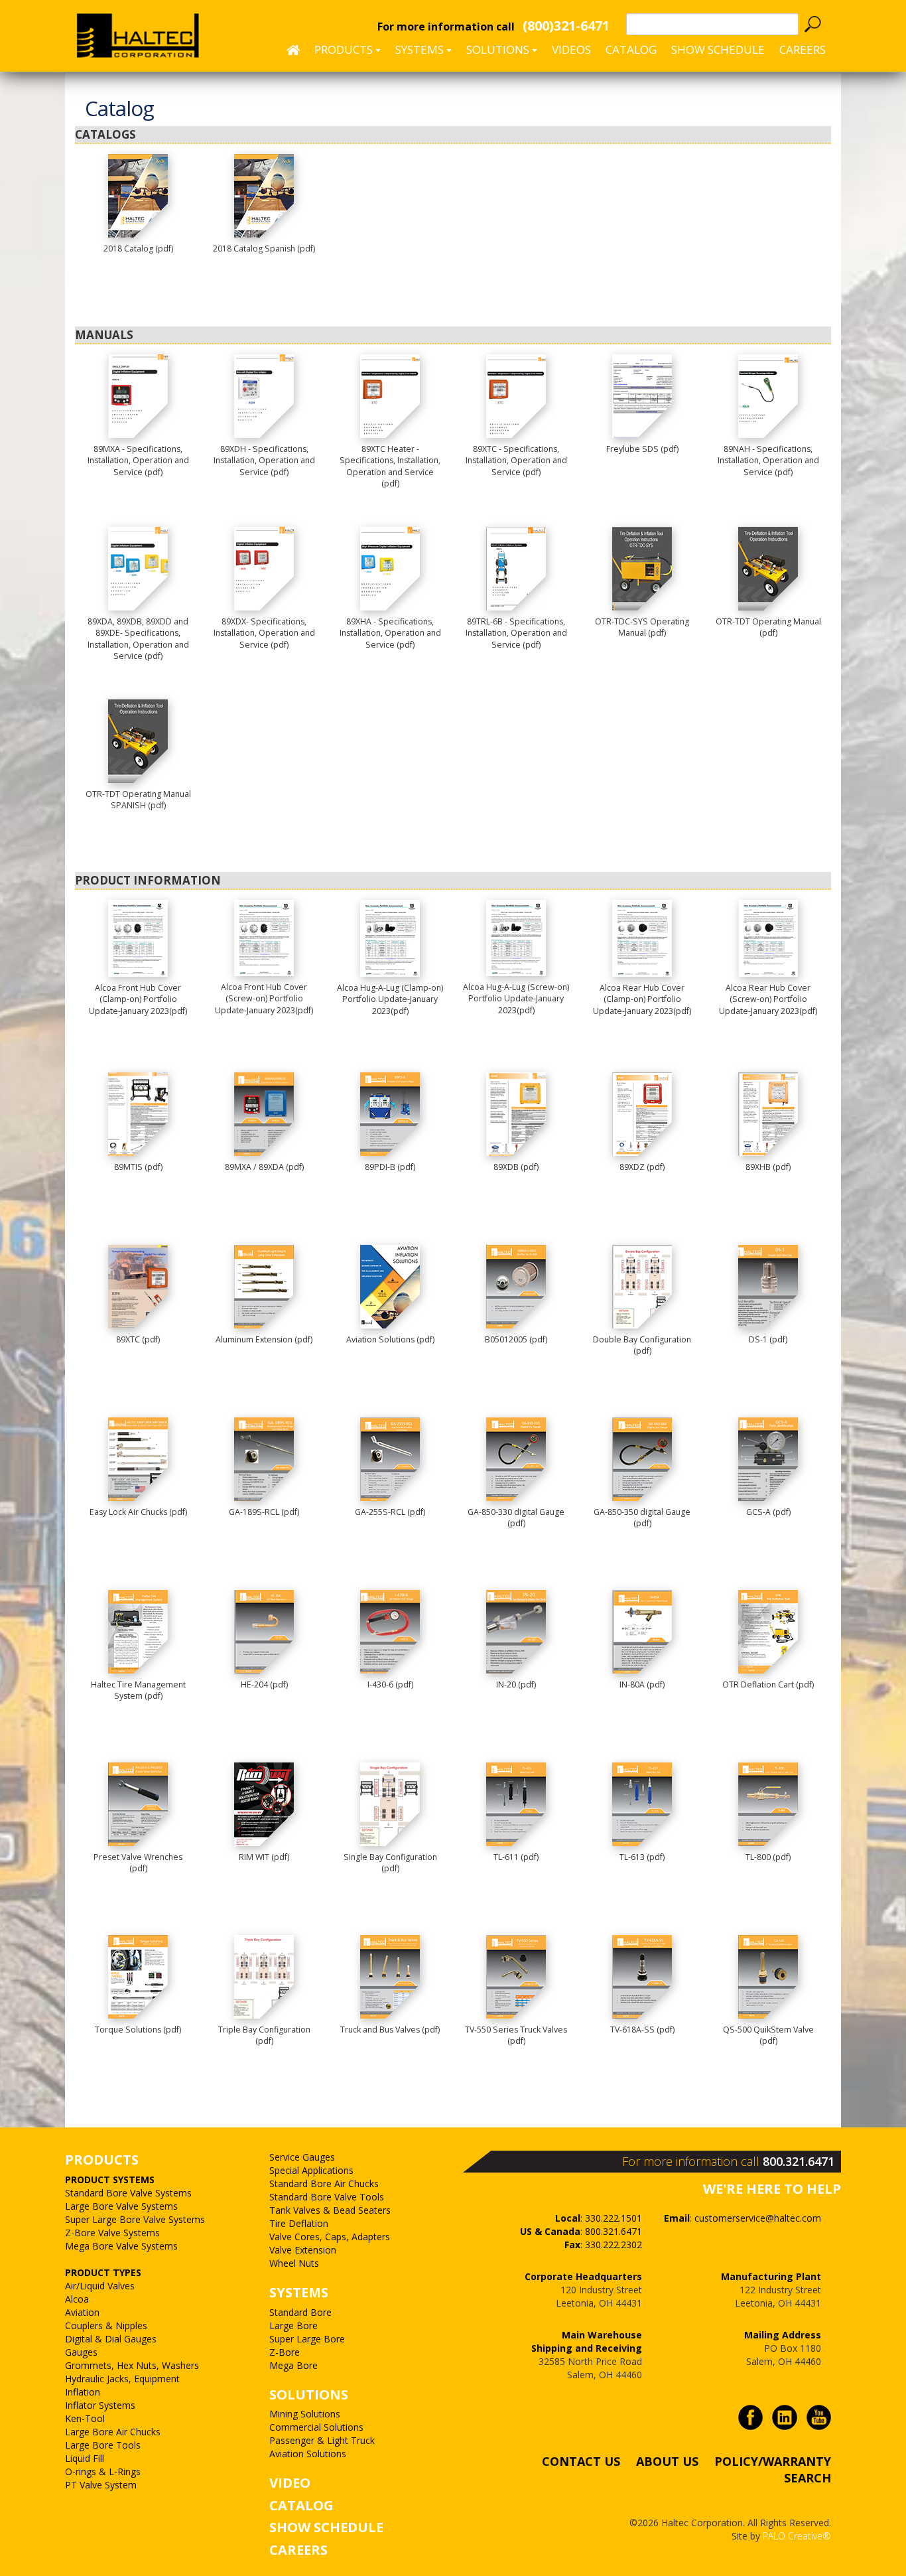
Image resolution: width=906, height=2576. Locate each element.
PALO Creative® (797, 2536)
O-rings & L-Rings (103, 2471)
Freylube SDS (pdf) (642, 449)
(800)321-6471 (566, 26)
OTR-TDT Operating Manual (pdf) (768, 627)
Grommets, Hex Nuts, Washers (132, 2365)
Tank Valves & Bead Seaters (330, 2210)
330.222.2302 (614, 2245)
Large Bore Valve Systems (121, 2206)
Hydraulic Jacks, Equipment (122, 2379)
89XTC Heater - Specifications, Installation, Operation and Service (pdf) (390, 466)
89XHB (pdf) (768, 1167)
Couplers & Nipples (106, 2326)
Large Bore (293, 2326)
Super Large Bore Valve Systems (135, 2219)
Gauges (81, 2352)
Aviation (82, 2312)
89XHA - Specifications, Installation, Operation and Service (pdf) (390, 633)
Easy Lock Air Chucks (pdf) (138, 1512)
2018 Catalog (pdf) (138, 249)
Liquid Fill (85, 2458)
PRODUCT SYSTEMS (110, 2180)
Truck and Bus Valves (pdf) (390, 2030)
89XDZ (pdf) (642, 1167)
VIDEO (290, 2483)
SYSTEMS (299, 2292)
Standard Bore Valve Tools (327, 2197)
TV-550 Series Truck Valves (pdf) (516, 2036)
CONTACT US (581, 2461)
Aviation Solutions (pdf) (390, 1339)
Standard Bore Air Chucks (324, 2183)
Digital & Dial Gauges (111, 2339)
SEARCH (808, 2478)
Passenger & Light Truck (322, 2440)
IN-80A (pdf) (642, 1684)
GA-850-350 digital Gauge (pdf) (642, 1518)
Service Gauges (302, 2157)
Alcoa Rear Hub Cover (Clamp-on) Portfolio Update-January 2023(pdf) (642, 999)
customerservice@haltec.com (758, 2218)
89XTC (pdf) (138, 1339)
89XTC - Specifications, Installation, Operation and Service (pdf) (516, 461)
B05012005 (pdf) (516, 1339)
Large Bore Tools (103, 2445)
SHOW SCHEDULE (718, 49)
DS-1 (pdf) (768, 1339)
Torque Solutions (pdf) (138, 2030)
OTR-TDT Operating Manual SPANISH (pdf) (138, 800)
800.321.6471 (799, 2161)
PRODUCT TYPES (103, 2272)
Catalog (631, 49)
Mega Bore (293, 2365)
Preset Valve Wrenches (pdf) (138, 1863)
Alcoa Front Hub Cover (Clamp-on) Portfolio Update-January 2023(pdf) (138, 999)
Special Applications (311, 2170)
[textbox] (712, 24)
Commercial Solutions (316, 2427)
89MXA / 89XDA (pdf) (264, 1167)
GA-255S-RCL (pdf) (390, 1512)
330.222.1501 (614, 2218)
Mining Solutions (305, 2414)
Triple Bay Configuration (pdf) (264, 2036)
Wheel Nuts (294, 2263)
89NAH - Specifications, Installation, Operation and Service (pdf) (768, 461)
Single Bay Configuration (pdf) (390, 1863)
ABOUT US (667, 2461)
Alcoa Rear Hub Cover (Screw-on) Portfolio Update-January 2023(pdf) (768, 999)
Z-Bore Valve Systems (112, 2233)
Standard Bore (300, 2312)
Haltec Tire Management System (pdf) (138, 1690)
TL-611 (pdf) (516, 1857)
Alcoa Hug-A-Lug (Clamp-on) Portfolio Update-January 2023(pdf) (390, 999)
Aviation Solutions (308, 2454)
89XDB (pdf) (516, 1167)
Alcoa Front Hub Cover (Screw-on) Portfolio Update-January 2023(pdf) (264, 999)
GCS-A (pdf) (768, 1512)
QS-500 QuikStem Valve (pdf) (768, 2036)
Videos (571, 49)
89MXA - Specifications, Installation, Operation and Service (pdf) (138, 461)
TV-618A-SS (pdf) (642, 2030)
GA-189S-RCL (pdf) (264, 1512)
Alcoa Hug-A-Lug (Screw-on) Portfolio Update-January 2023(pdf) (516, 999)
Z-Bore (285, 2352)
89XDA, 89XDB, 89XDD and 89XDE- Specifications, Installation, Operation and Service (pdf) (138, 639)
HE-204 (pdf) (264, 1684)
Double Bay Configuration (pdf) (642, 1345)
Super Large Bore (307, 2339)
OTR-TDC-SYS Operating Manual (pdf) (642, 627)
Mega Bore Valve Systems (121, 2246)
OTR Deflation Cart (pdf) (768, 1684)
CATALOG (301, 2505)
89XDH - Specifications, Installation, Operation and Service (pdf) (264, 461)
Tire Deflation (299, 2223)
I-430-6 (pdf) (390, 1684)
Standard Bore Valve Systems (128, 2193)
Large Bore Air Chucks (113, 2432)
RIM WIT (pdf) (264, 1857)
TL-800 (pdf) (768, 1857)
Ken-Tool (85, 2418)
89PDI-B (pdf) (390, 1167)
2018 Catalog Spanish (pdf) (264, 249)
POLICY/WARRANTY (773, 2461)
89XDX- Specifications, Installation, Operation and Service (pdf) (264, 633)
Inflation (83, 2392)
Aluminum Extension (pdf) (264, 1339)
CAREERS (803, 49)
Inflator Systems (100, 2405)
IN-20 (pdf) (516, 1684)
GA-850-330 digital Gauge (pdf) (516, 1518)
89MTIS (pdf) (138, 1167)
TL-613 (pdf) (642, 1857)
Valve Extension (303, 2250)
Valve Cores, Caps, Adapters (330, 2237)
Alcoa (77, 2299)
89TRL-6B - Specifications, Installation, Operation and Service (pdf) (516, 633)
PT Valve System (101, 2485)
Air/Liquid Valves (100, 2286)
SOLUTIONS (309, 2395)
